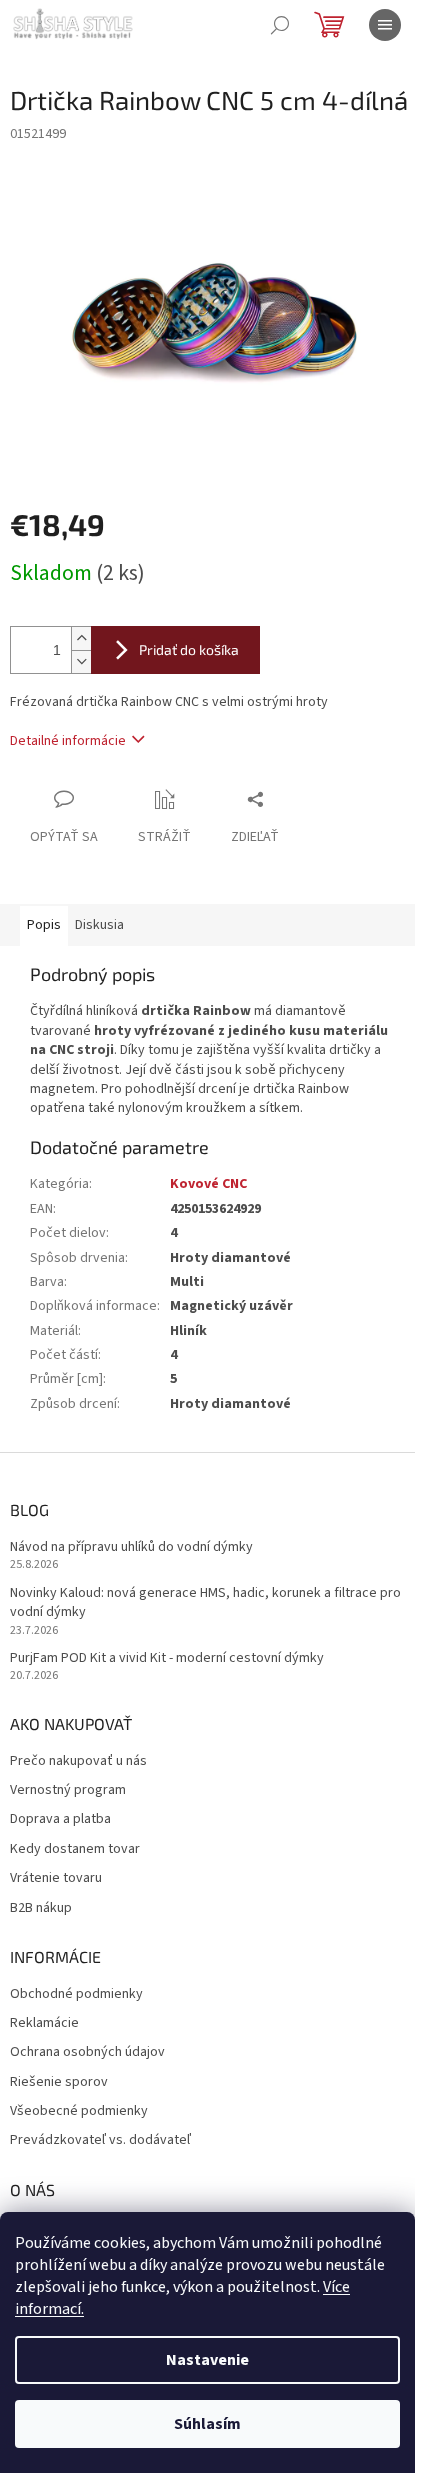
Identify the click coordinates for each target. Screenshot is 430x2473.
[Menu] (385, 25)
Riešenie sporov (59, 2082)
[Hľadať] (280, 25)
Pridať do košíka (189, 649)
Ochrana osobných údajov (87, 2052)
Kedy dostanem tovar (75, 1849)
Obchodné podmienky (76, 1994)
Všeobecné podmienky (79, 2111)
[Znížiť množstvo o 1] (81, 661)
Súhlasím (207, 2424)
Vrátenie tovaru (56, 1878)
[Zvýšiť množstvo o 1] (81, 638)
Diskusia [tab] (99, 925)
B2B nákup (41, 1908)
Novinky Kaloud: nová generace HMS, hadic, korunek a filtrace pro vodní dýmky (205, 1603)
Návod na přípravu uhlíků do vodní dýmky (131, 1547)
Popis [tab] (44, 925)
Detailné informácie (68, 741)
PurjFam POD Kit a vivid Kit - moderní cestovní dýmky (167, 1658)
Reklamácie (44, 2023)
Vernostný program (68, 1790)
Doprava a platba (60, 1819)
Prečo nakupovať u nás (78, 1761)
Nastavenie (207, 2360)
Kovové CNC (208, 1184)
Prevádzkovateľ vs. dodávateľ (100, 2140)
